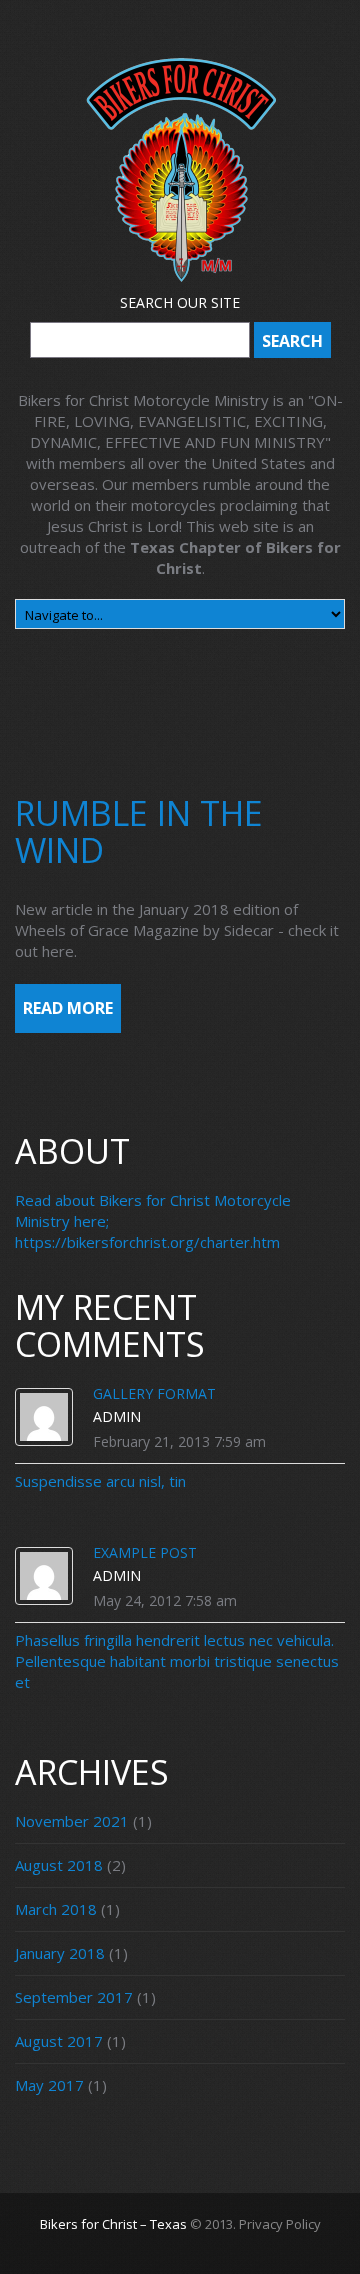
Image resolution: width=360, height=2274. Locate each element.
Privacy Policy (280, 2224)
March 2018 (56, 1909)
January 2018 (60, 1953)
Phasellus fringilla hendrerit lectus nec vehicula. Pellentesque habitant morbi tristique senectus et (177, 1661)
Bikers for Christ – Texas (113, 2224)
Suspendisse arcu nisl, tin (100, 1481)
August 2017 (59, 2041)
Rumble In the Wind (139, 831)
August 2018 (59, 1865)
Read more (68, 1008)
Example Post (145, 1552)
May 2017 (49, 2085)
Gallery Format (154, 1393)
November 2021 (72, 1821)
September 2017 (74, 1997)
